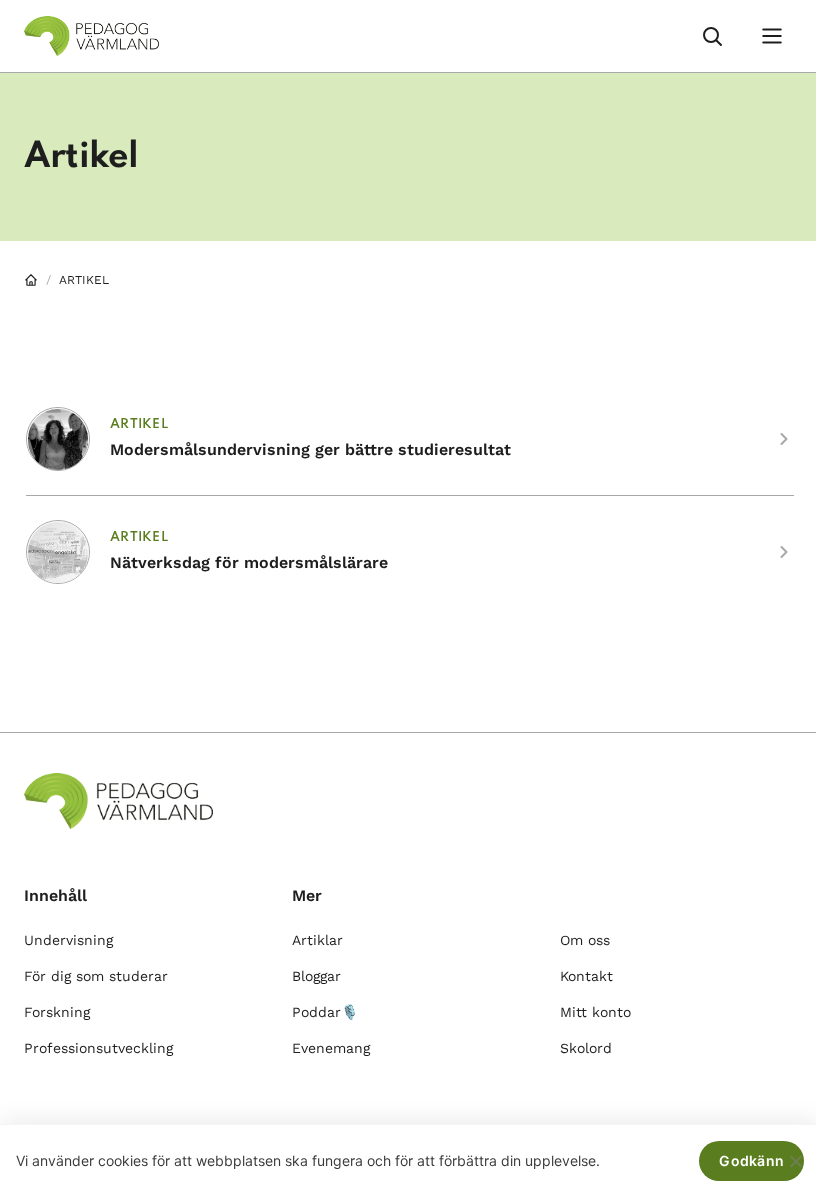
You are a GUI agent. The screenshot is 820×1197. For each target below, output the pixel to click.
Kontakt (586, 976)
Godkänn (751, 1160)
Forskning (57, 1012)
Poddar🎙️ (325, 1012)
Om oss (585, 940)
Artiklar (317, 940)
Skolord (586, 1048)
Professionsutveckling (98, 1048)
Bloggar (316, 976)
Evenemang (331, 1048)
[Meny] (772, 36)
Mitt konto (595, 1012)
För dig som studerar (96, 976)
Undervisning (68, 940)
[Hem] (31, 280)
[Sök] (712, 36)
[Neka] (795, 1161)
